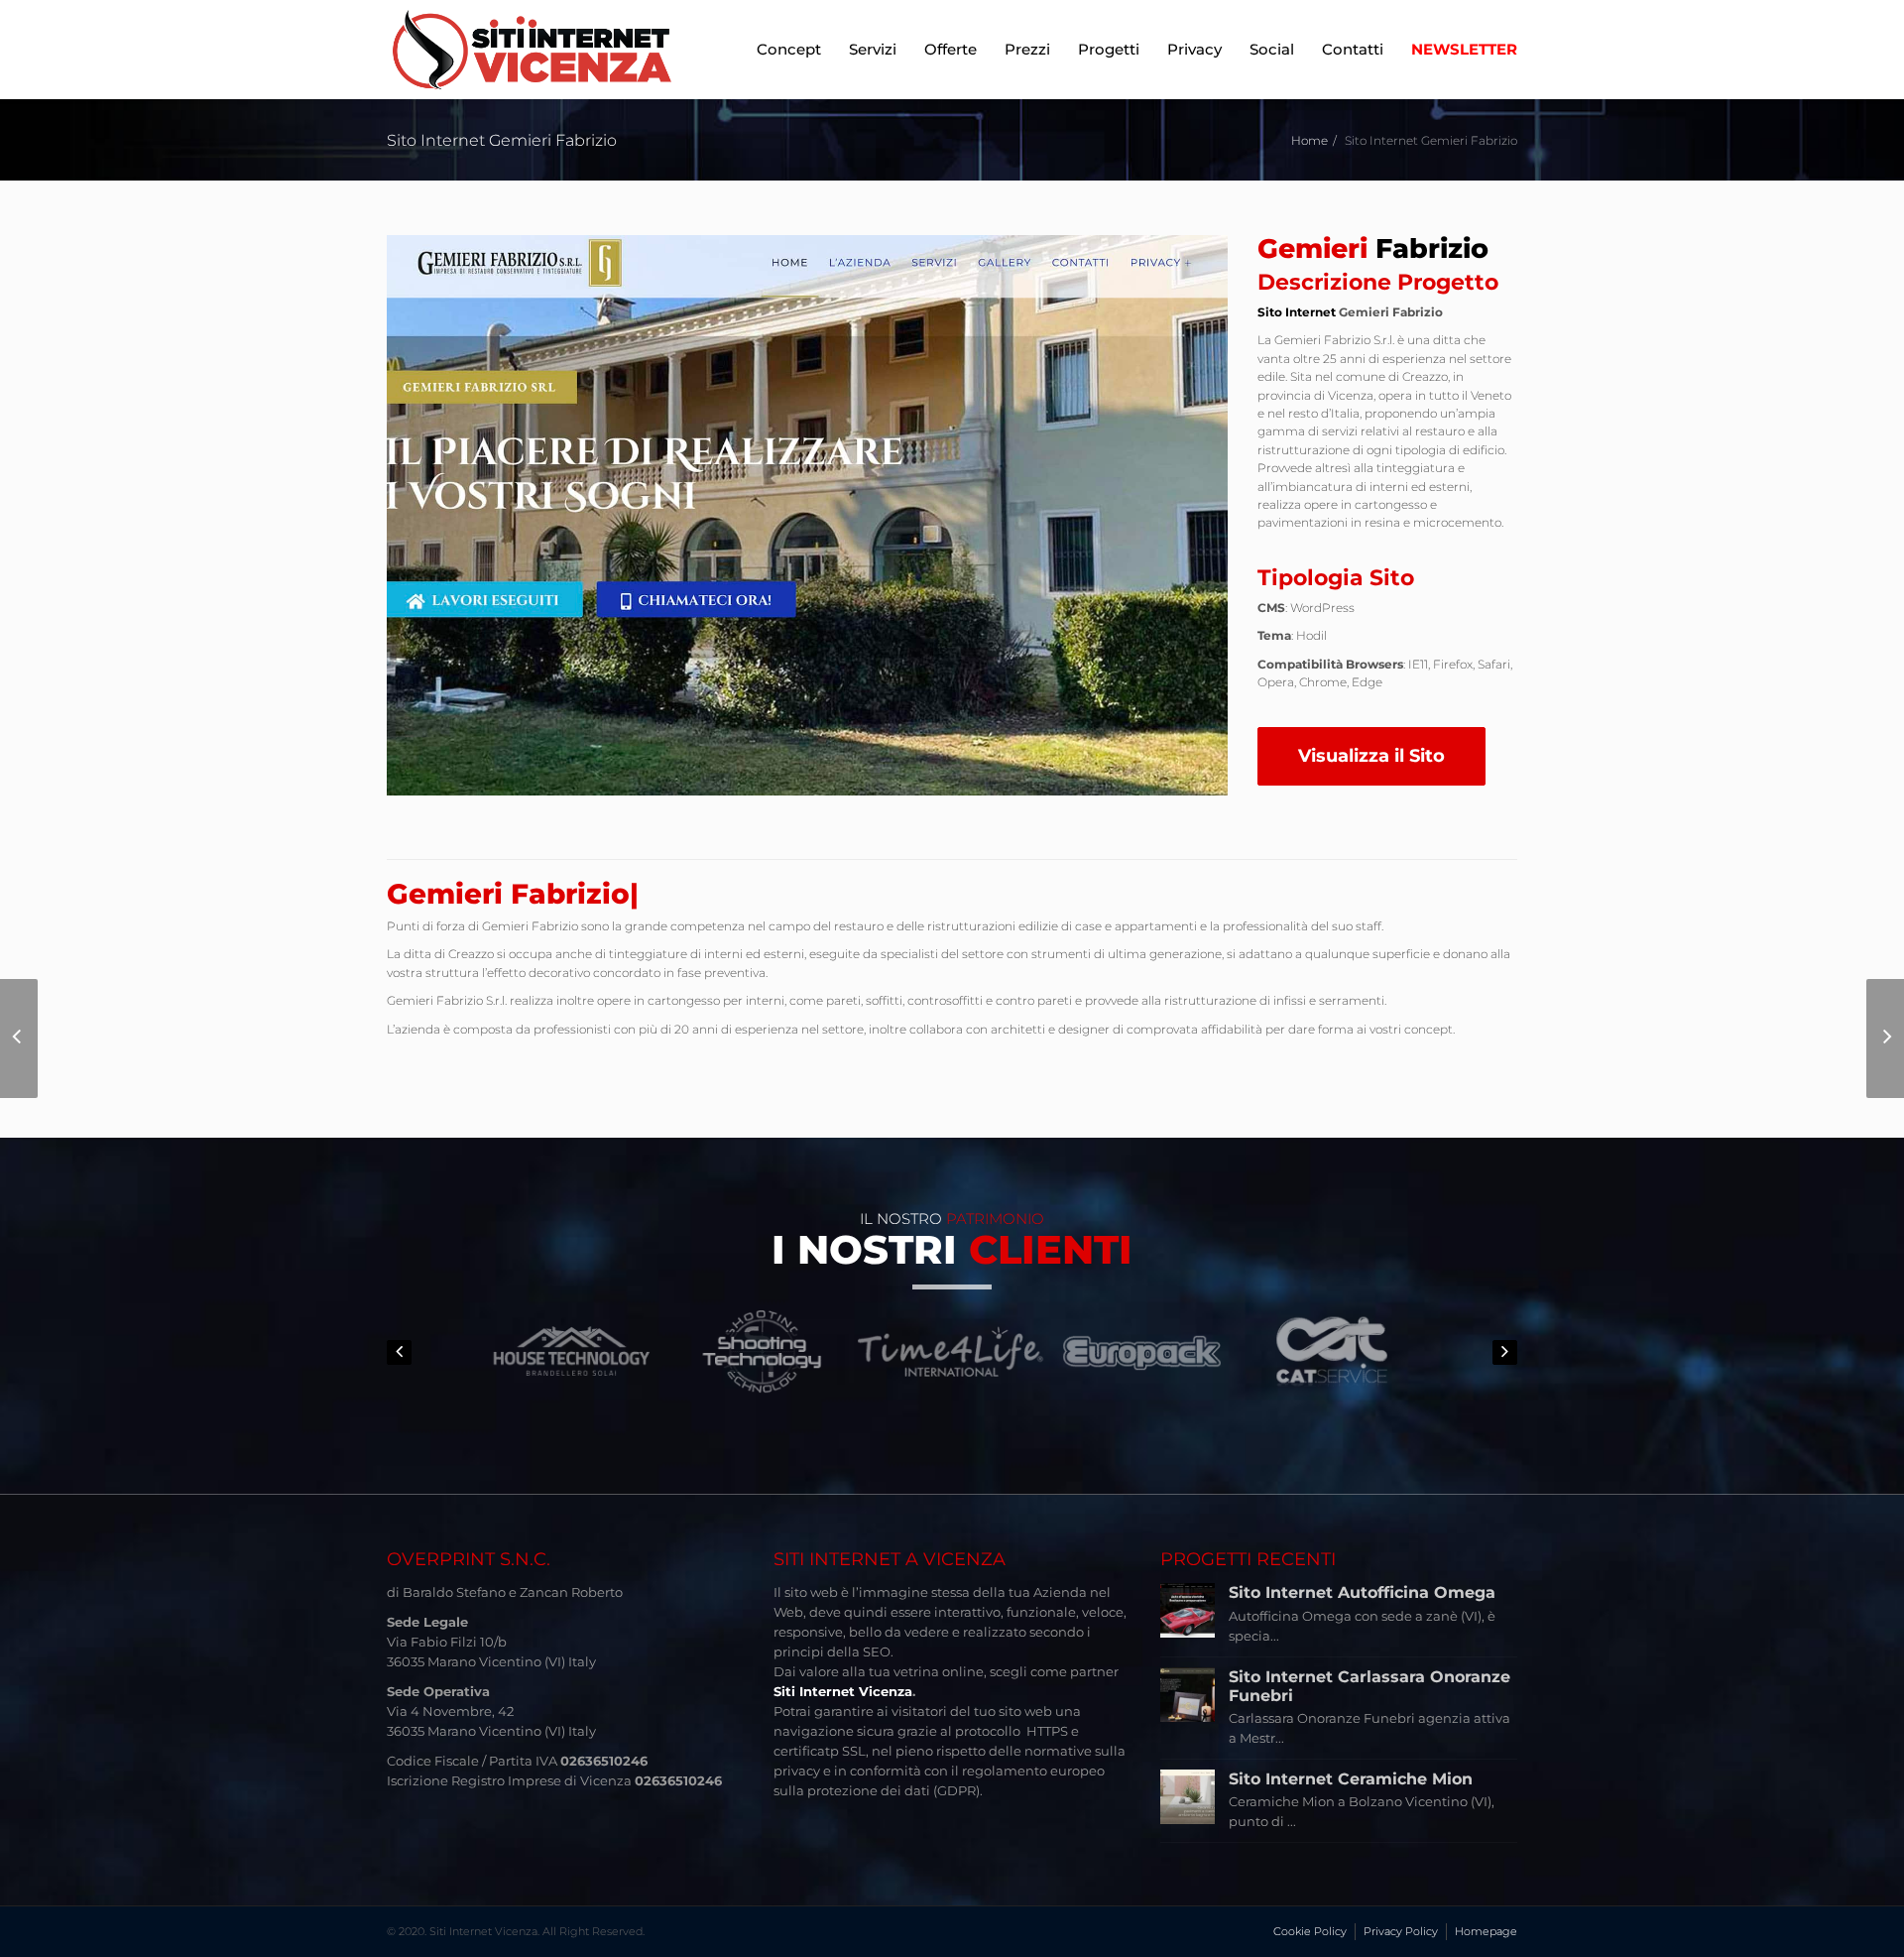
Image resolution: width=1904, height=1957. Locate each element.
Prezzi (1027, 49)
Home (1309, 140)
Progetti (1109, 49)
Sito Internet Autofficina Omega (1362, 1592)
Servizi (873, 49)
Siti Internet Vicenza (843, 1691)
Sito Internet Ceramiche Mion (1351, 1779)
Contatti (1353, 49)
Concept (789, 49)
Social (1272, 49)
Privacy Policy (1401, 1931)
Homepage (1486, 1931)
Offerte (951, 49)
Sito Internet (1297, 312)
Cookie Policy (1310, 1931)
